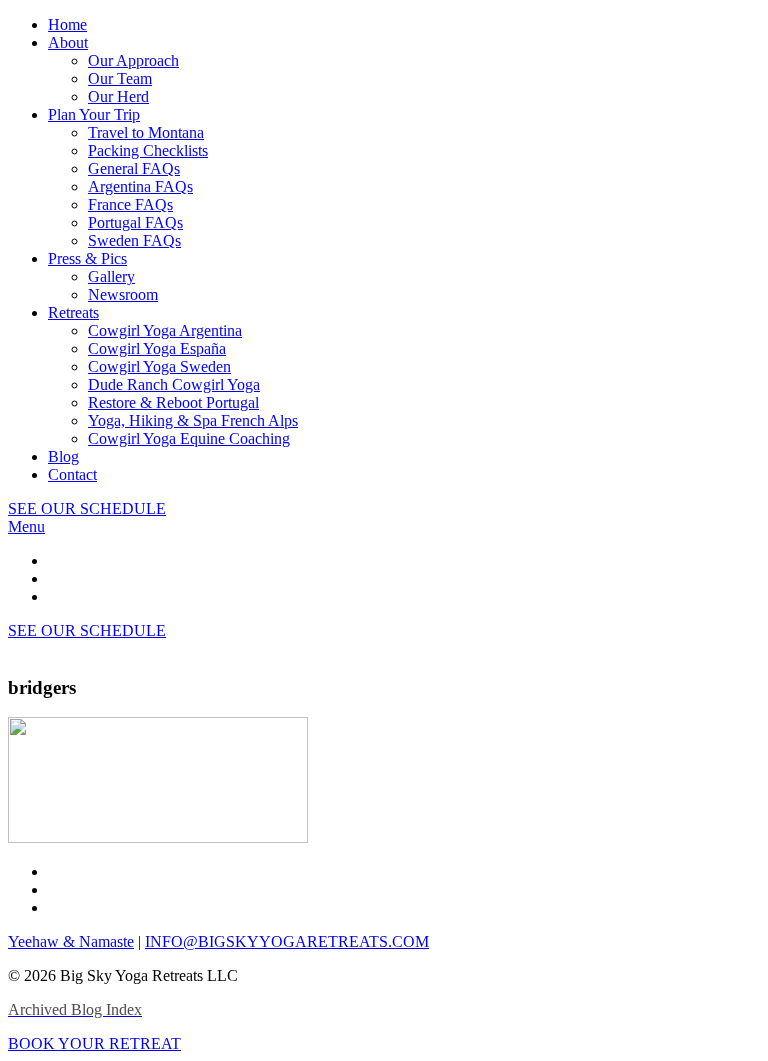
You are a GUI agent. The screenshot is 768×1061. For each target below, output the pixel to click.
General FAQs (134, 168)
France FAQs (130, 204)
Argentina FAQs (140, 186)
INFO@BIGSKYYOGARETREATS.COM (287, 941)
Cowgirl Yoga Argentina (165, 330)
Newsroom (123, 294)
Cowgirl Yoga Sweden (159, 366)
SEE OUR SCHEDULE (87, 508)
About (68, 42)
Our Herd (118, 96)
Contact (72, 474)
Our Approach (133, 60)
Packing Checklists (148, 150)
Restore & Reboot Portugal (173, 402)
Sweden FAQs (134, 240)
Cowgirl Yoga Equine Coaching (189, 438)
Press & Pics (87, 258)
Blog (63, 456)
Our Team (120, 78)
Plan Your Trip (94, 114)
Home (67, 24)
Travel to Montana (146, 132)
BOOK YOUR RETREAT (94, 1043)
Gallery (111, 276)
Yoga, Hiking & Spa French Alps (193, 420)
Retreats (73, 312)
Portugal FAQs (135, 222)
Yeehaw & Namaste (71, 941)
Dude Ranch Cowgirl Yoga (174, 384)
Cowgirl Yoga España (157, 348)
